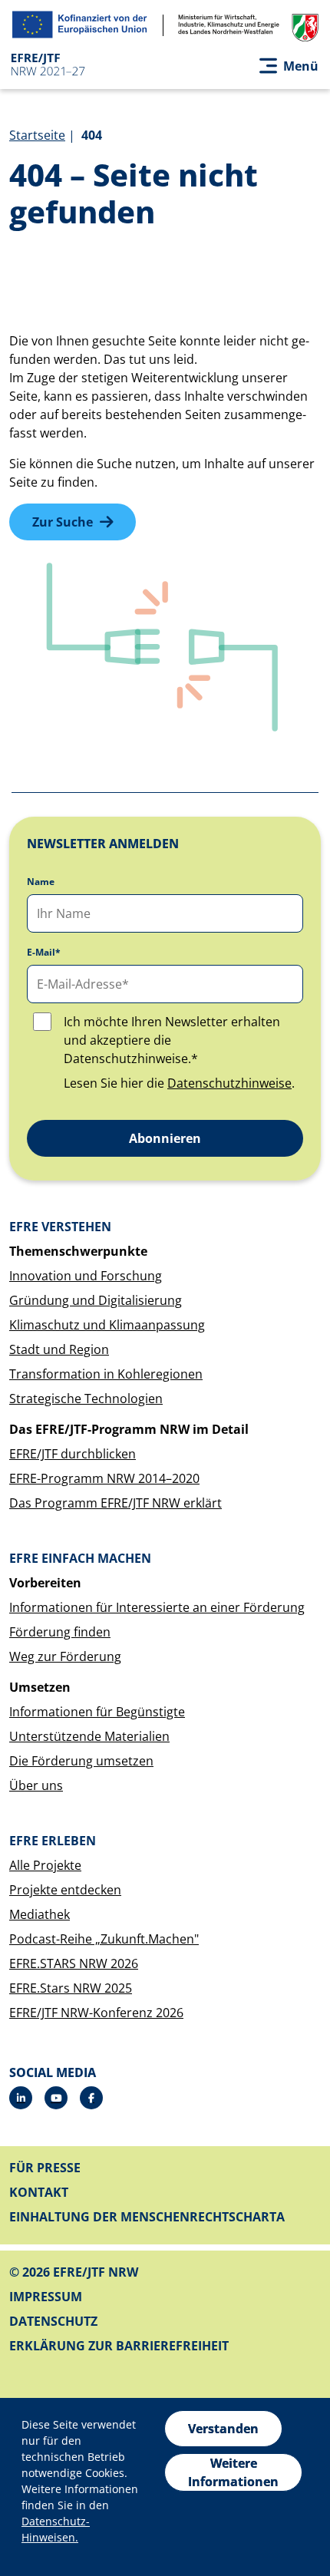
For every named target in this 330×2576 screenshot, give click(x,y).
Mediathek (40, 1914)
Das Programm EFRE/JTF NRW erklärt (115, 1503)
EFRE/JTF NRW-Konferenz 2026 (96, 2013)
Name (41, 882)
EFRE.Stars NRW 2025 (71, 1988)
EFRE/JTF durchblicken (73, 1454)
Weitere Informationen (233, 2472)
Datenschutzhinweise (229, 1083)
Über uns (36, 1785)
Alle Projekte (45, 1865)
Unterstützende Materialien (89, 1736)
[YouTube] (56, 2098)
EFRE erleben (53, 1841)
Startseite (37, 135)
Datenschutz (53, 2321)
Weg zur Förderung (65, 1656)
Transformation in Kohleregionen (106, 1374)
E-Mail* (44, 953)
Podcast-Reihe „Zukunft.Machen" (104, 1939)
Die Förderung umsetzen (81, 1761)
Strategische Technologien (86, 1399)
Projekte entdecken (65, 1890)
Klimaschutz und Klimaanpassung (107, 1325)
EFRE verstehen (60, 1227)
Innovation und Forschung (86, 1276)
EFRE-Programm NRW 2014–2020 (104, 1478)
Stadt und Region (59, 1349)
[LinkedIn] (21, 2098)
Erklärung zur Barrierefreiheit (119, 2346)
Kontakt (39, 2192)
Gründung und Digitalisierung (96, 1300)
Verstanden (223, 2429)
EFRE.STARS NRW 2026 (74, 1963)
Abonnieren (165, 1138)
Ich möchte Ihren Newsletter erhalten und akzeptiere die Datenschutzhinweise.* (172, 1040)
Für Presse (45, 2168)
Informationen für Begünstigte (97, 1712)
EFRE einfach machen (80, 1558)
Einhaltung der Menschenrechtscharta (147, 2217)
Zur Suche (63, 522)
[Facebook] (91, 2098)
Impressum (46, 2297)
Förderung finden (60, 1632)
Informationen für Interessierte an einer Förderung (157, 1607)
